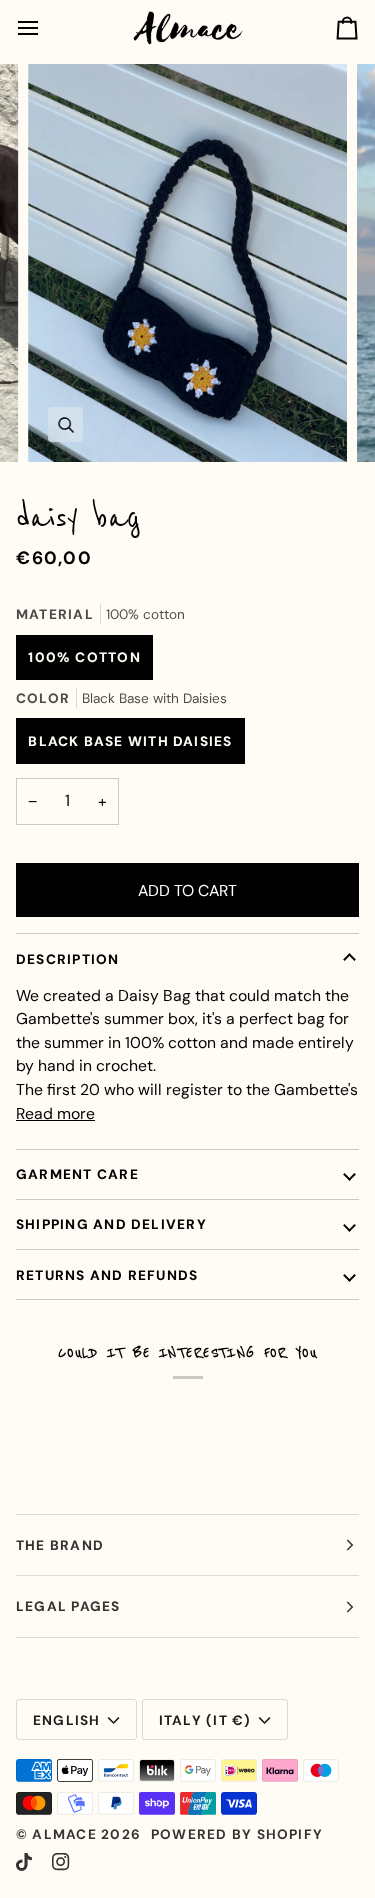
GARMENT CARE (77, 1174)
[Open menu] (46, 27)
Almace (64, 1834)
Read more (55, 1113)
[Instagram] (61, 1862)
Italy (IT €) (205, 1720)
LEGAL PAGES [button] (68, 1606)
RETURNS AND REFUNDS (107, 1275)
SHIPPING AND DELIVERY (111, 1224)
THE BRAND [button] (60, 1545)
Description (68, 959)
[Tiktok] (24, 1862)
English (67, 1720)
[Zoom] (65, 424)
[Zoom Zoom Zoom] (187, 263)
